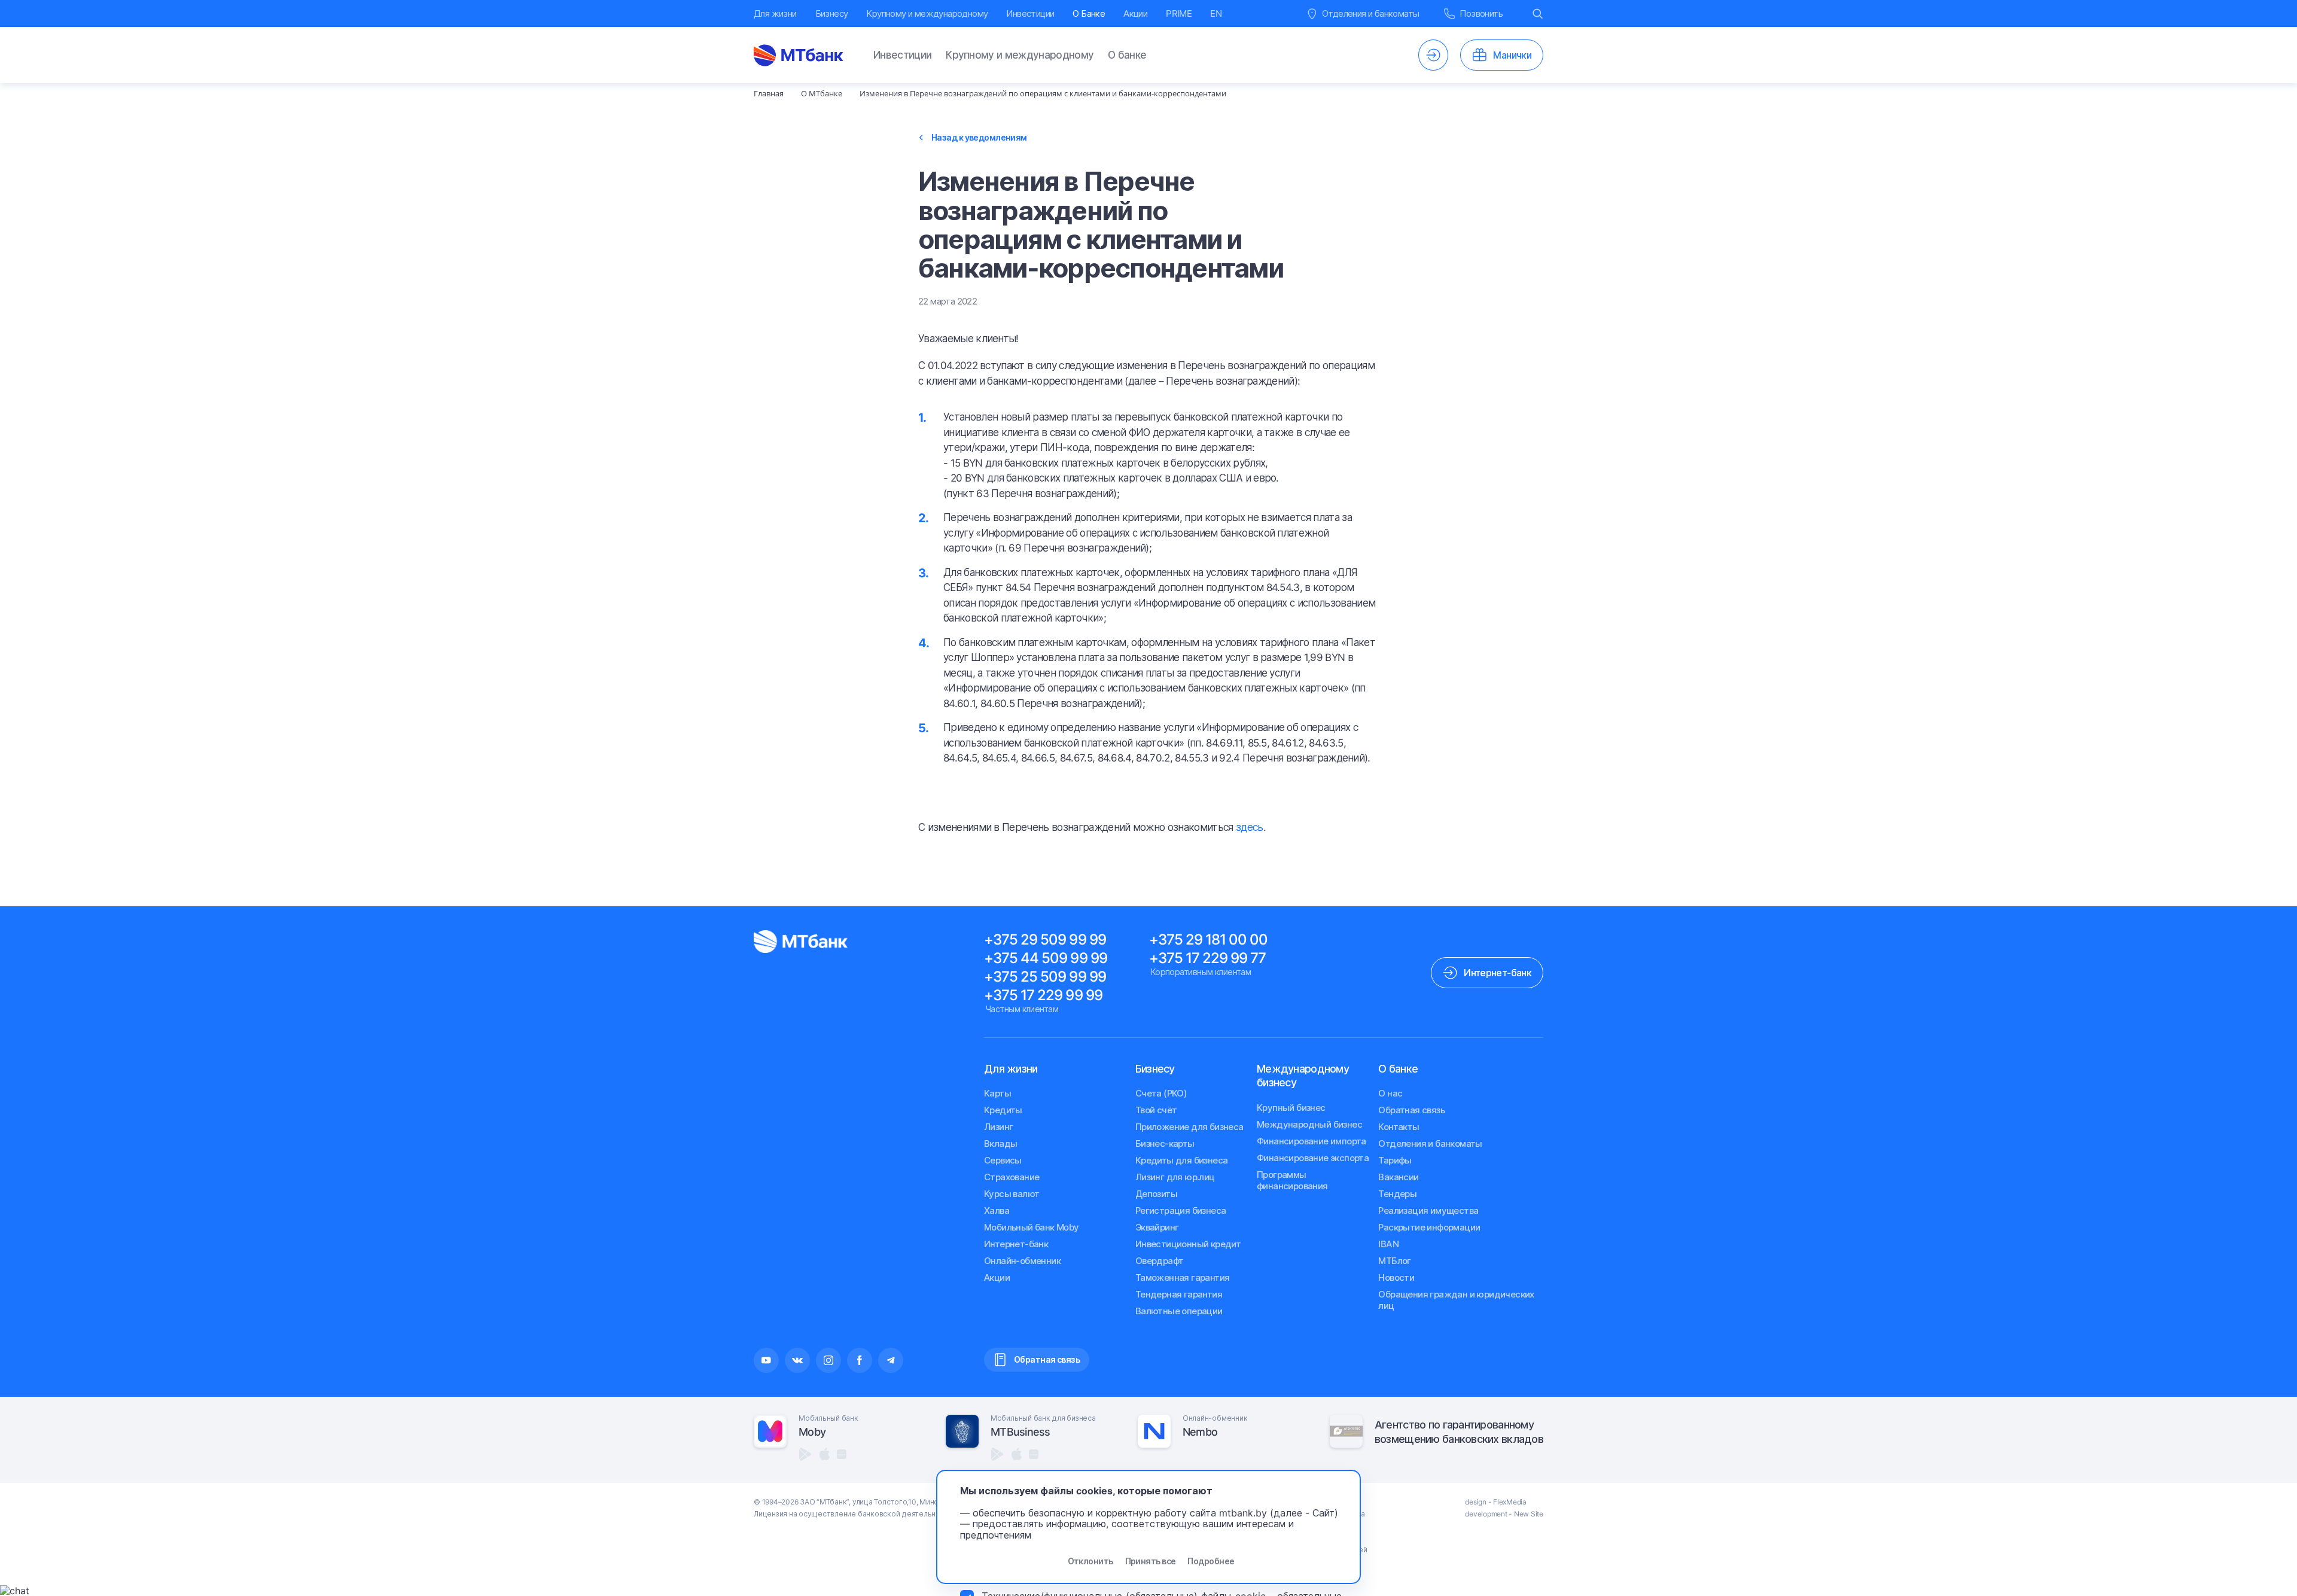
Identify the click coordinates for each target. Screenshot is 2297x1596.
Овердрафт (1160, 1261)
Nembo (1200, 1432)
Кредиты (1003, 1110)
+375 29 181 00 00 (1209, 939)
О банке (1127, 55)
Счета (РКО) (1161, 1093)
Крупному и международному (927, 13)
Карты (997, 1093)
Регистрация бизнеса (1181, 1210)
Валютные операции (1179, 1311)
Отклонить (1090, 1561)
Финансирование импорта (1312, 1141)
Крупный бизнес (1291, 1108)
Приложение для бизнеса (1189, 1127)
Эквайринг (1157, 1227)
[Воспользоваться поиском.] (1538, 13)
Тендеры (1397, 1194)
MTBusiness (1020, 1432)
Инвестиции (1030, 13)
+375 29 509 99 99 (1045, 939)
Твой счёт (1156, 1110)
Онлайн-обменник (1022, 1261)
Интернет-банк (1016, 1244)
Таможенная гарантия (1183, 1277)
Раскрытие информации (1429, 1227)
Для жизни (775, 13)
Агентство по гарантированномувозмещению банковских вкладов (1459, 1431)
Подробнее (1211, 1561)
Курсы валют (1012, 1194)
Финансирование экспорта (1313, 1158)
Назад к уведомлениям (979, 138)
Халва (997, 1210)
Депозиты (1156, 1194)
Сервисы (1003, 1160)
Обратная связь (1411, 1110)
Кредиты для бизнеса (1182, 1160)
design (1476, 1502)
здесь (1250, 827)
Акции (1135, 13)
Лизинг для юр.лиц (1175, 1177)
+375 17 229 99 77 (1208, 958)
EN (1216, 13)
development (1486, 1514)
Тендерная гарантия (1179, 1294)
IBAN (1388, 1244)
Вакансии (1398, 1177)
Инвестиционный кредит (1188, 1244)
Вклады (1000, 1143)
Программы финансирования (1292, 1180)
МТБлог (1394, 1261)
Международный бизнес (1309, 1124)
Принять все (1151, 1561)
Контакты (1399, 1127)
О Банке (1089, 13)
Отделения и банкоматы (1430, 1143)
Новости (1396, 1277)
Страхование (1012, 1177)
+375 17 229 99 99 (1043, 995)
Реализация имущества (1428, 1210)
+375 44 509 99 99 (1046, 958)
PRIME (1179, 13)
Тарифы (1395, 1160)
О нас (1390, 1093)
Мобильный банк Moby (1032, 1227)
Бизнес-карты (1165, 1143)
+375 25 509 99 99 (1045, 977)
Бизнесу (832, 13)
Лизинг (998, 1127)
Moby (812, 1432)
